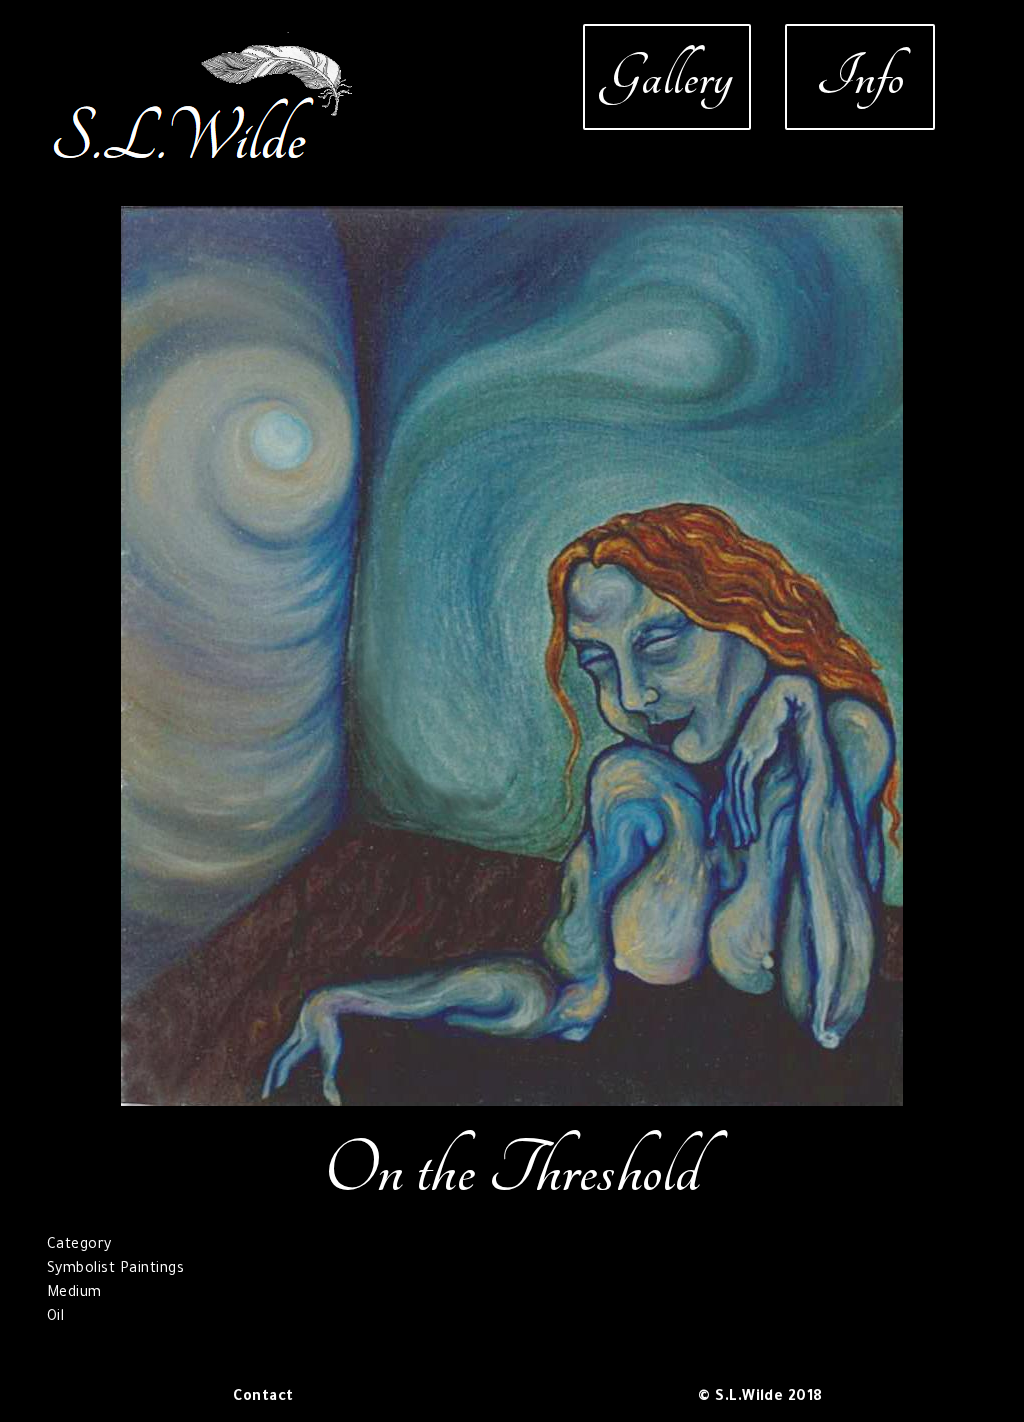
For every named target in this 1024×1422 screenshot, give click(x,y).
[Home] (204, 44)
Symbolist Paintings (115, 1270)
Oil (55, 1318)
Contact (263, 1398)
